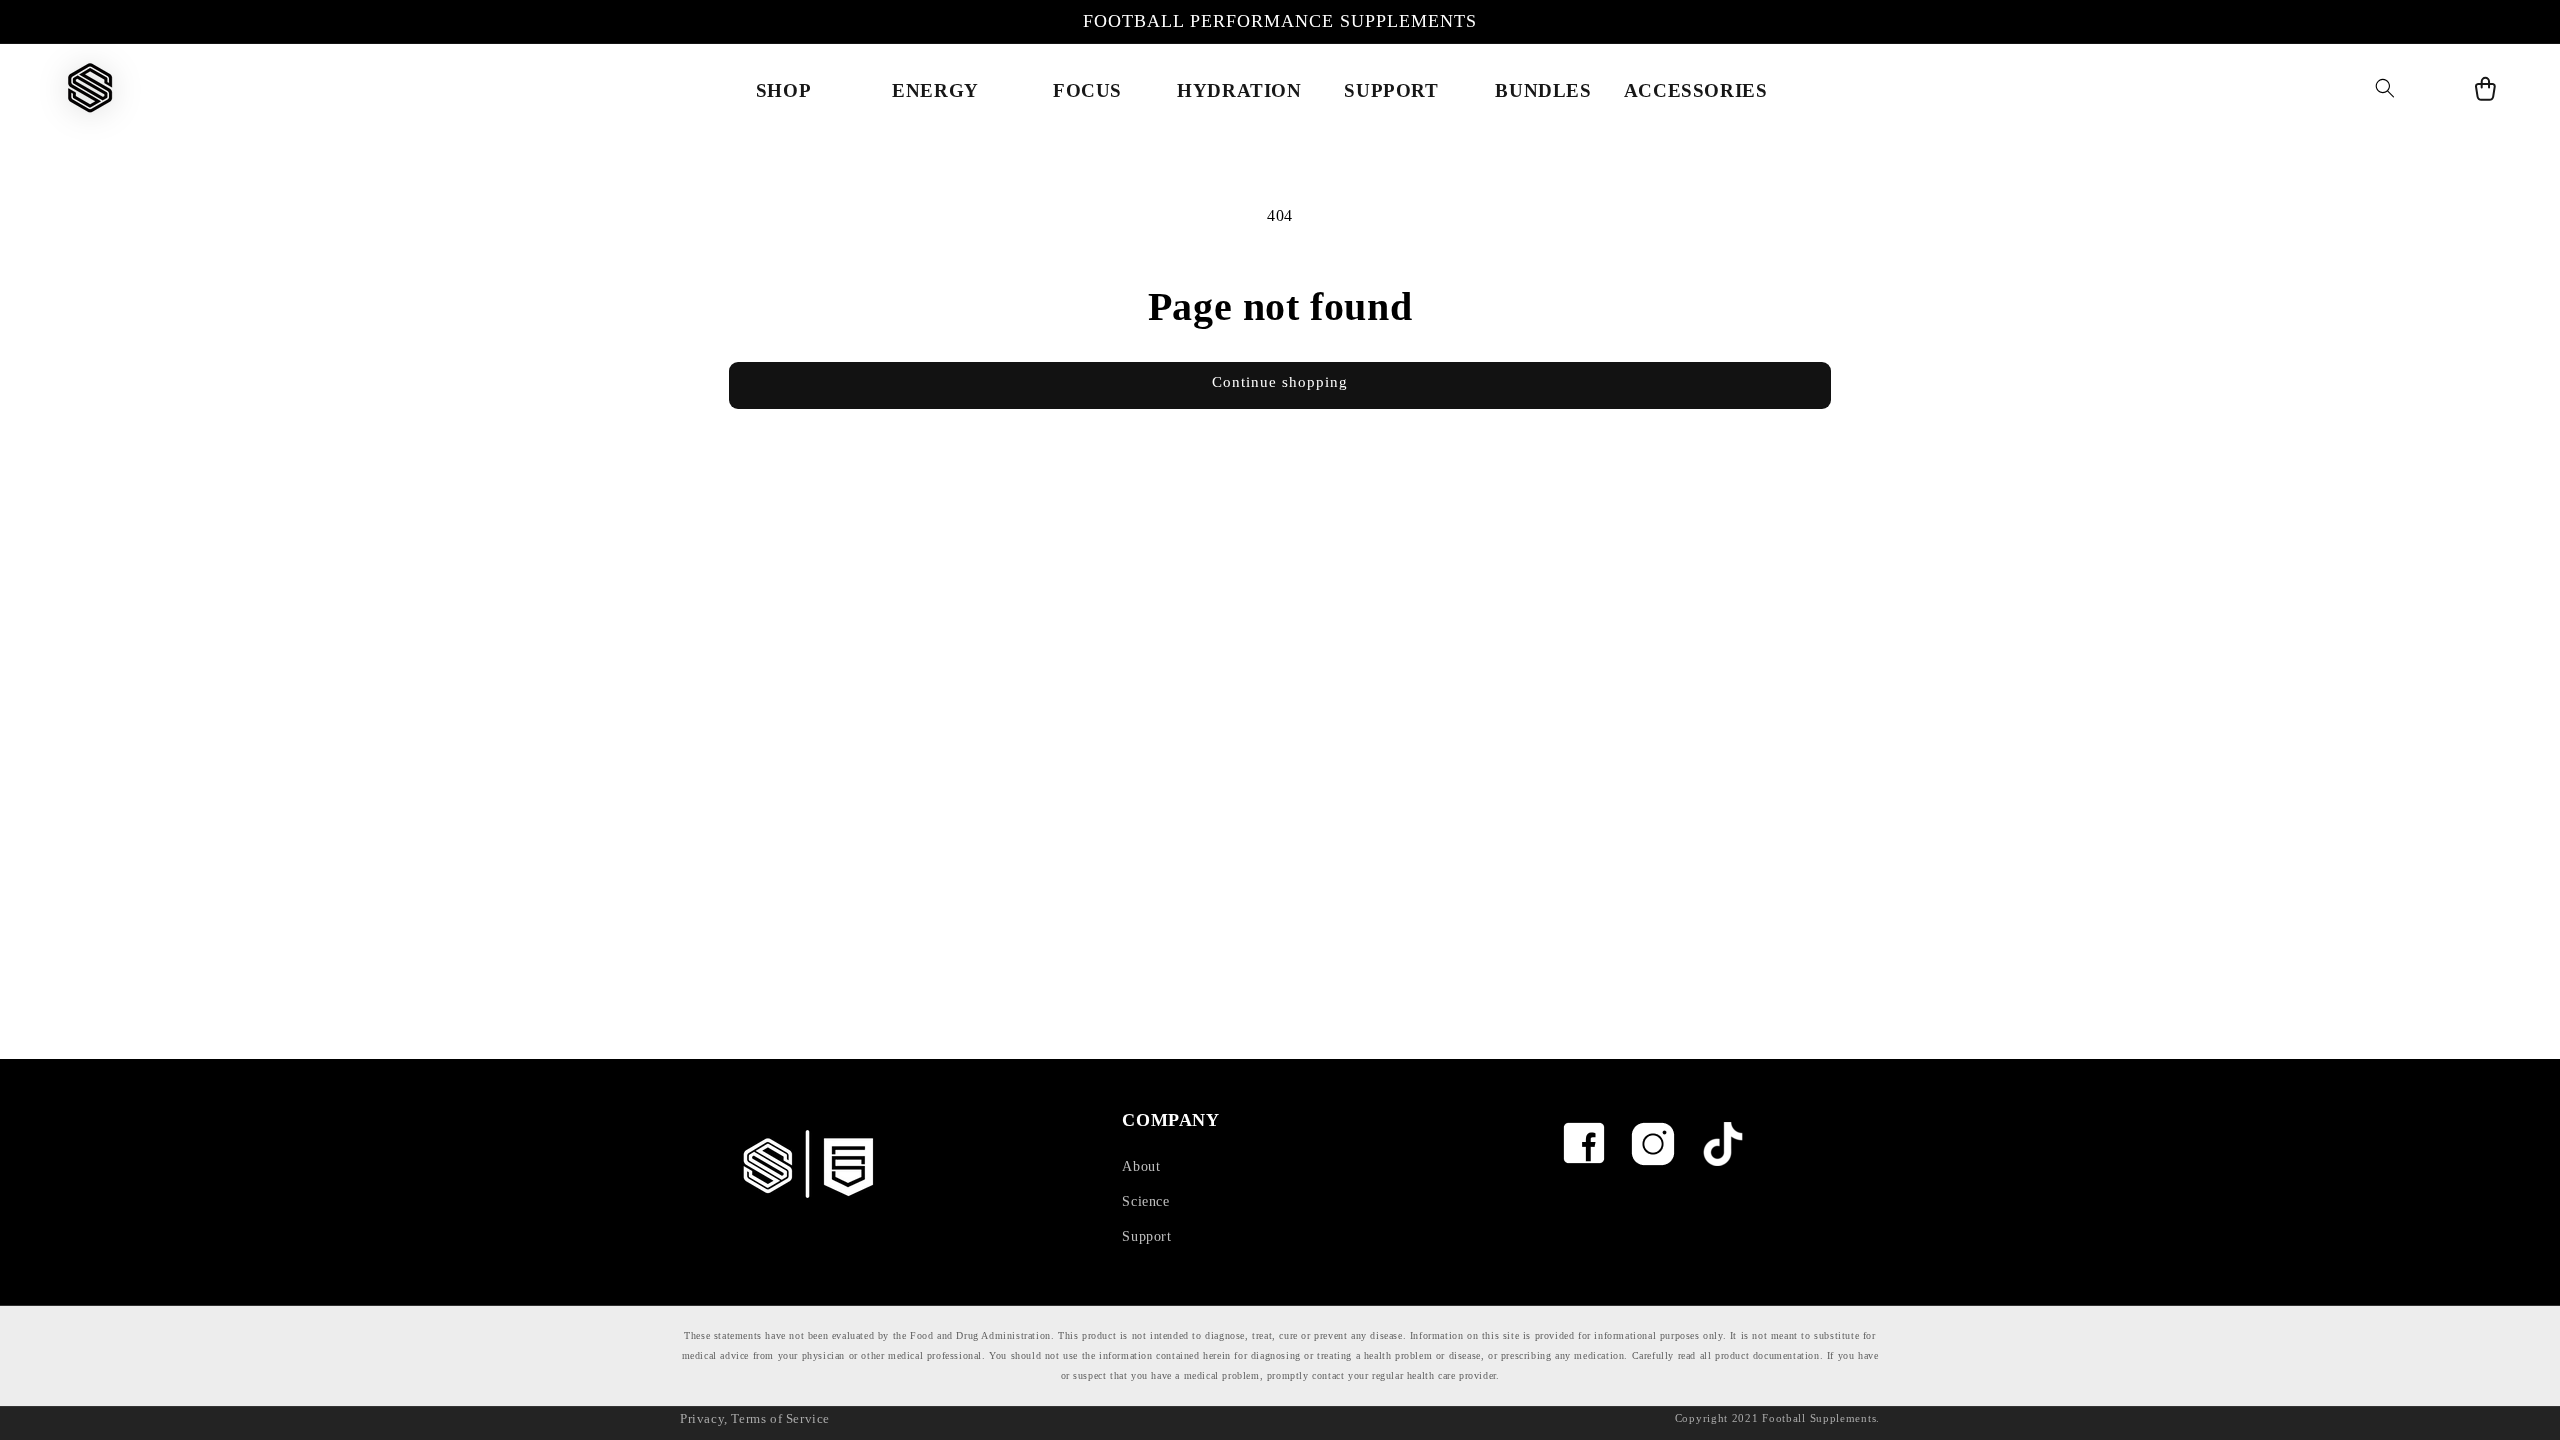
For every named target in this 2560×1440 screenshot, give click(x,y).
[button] (2385, 88)
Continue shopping (1280, 382)
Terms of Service (780, 1418)
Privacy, (704, 1418)
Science (1145, 1201)
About (1141, 1166)
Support (1146, 1236)
